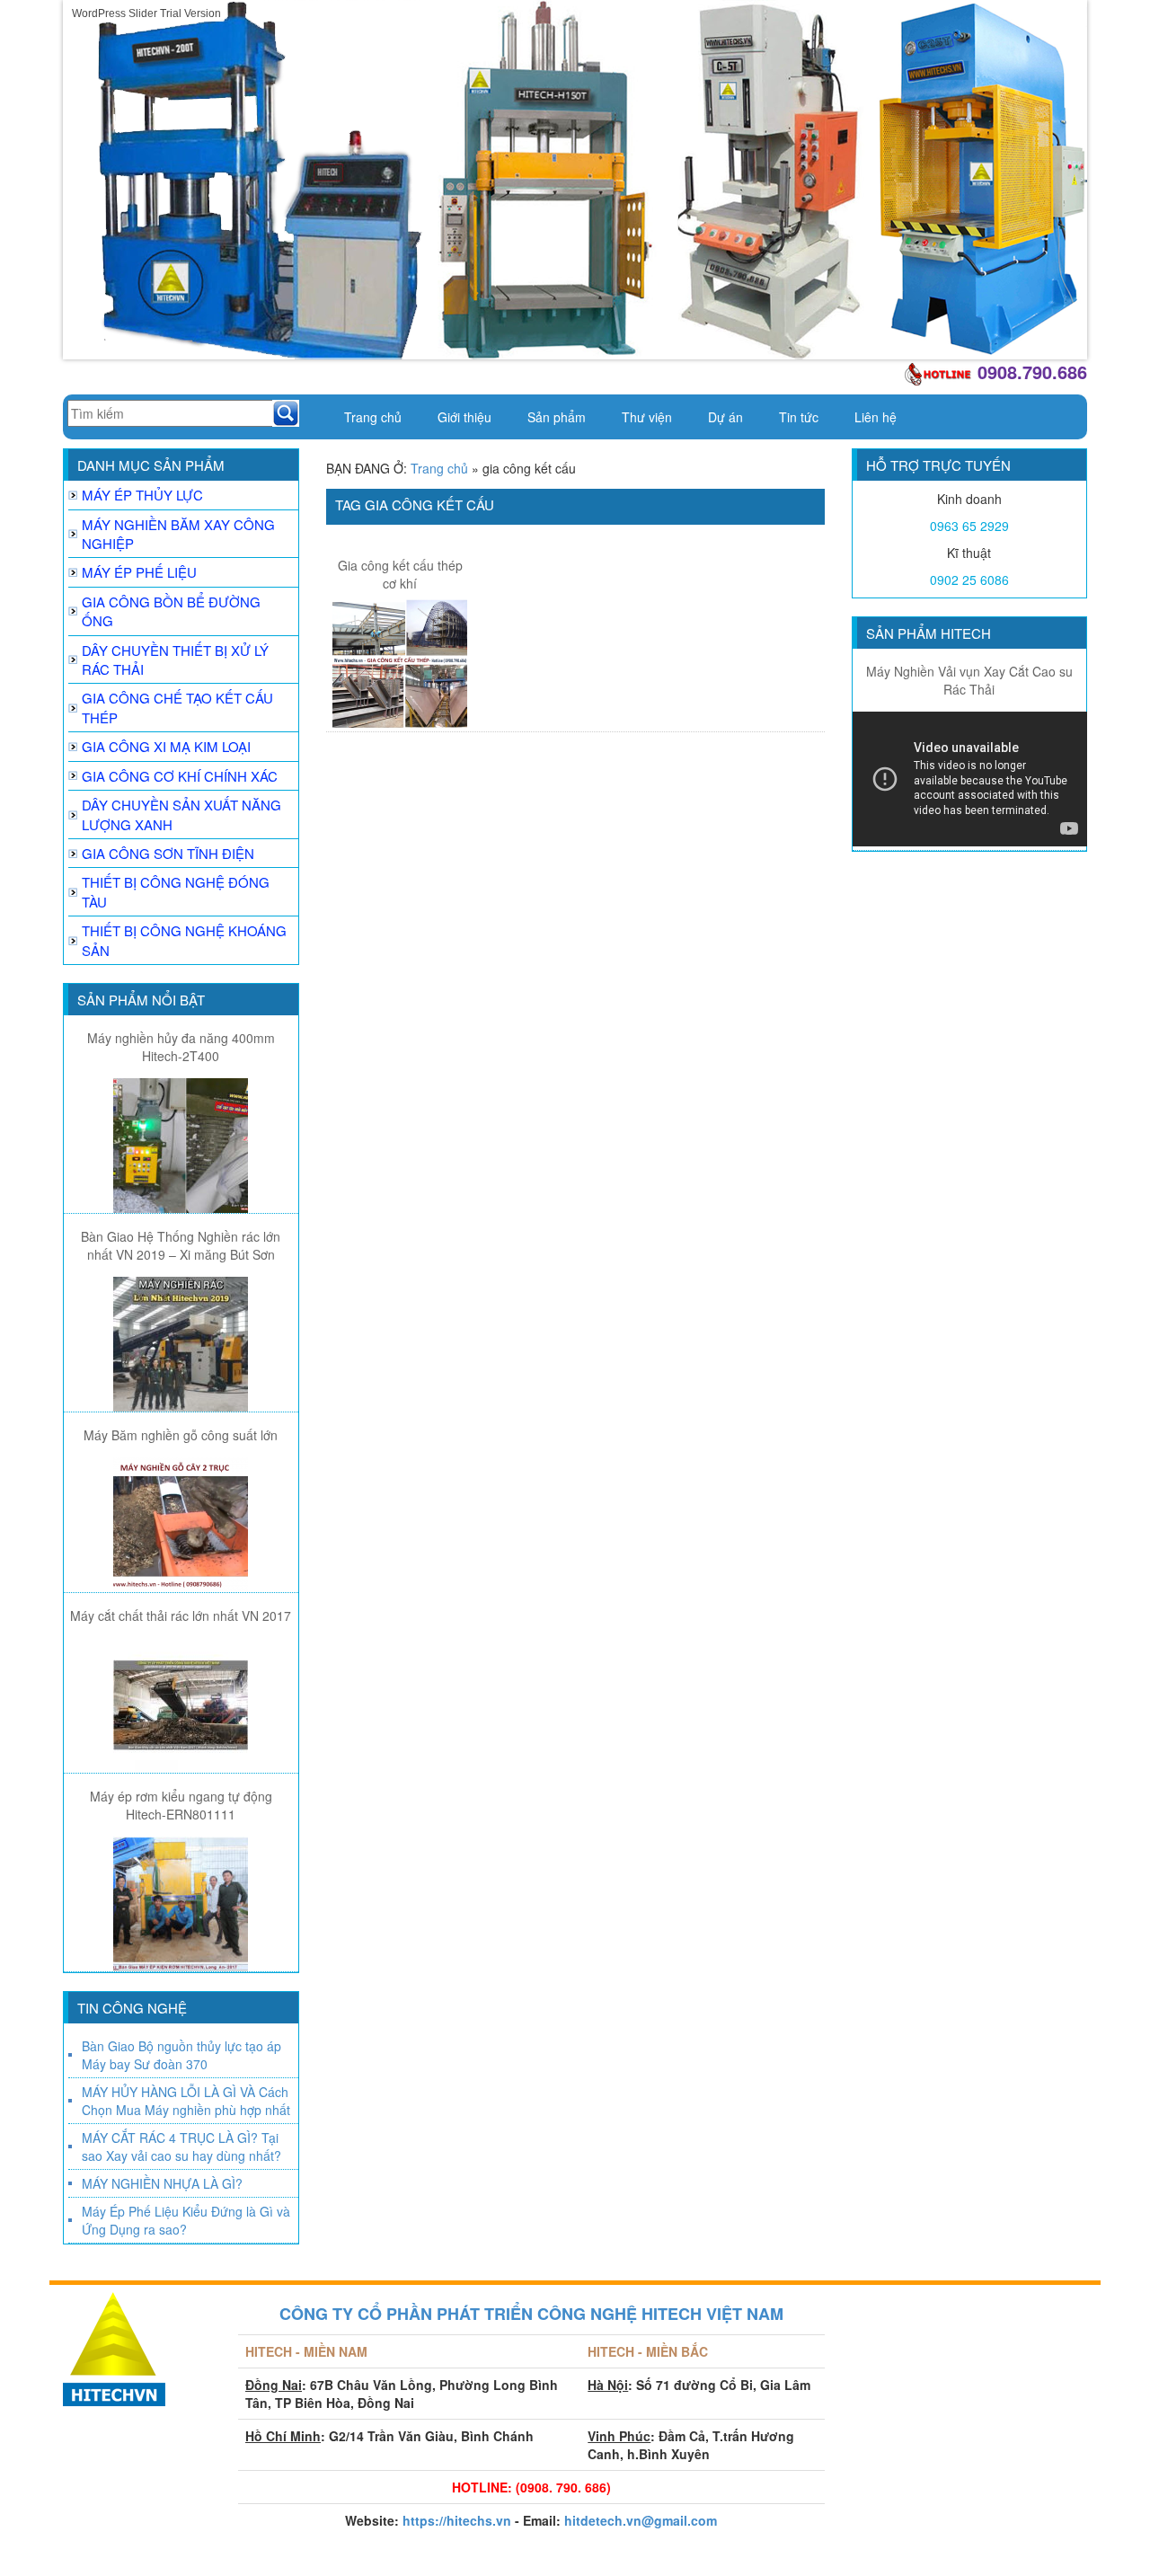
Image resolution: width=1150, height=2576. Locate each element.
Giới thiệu (464, 417)
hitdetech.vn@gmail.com (641, 2520)
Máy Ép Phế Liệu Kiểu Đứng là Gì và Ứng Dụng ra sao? (186, 2220)
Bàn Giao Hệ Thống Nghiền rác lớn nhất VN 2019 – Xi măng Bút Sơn (181, 1245)
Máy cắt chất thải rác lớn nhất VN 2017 (181, 1616)
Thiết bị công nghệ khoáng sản (184, 940)
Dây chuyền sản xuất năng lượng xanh (181, 814)
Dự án (725, 417)
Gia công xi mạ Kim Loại (166, 746)
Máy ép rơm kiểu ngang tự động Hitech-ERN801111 (181, 1805)
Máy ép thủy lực (142, 495)
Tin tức (799, 417)
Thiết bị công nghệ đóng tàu (176, 891)
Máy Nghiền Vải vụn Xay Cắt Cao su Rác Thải (969, 680)
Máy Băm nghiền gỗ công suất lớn (181, 1435)
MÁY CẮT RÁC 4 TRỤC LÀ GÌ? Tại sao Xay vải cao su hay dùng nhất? (181, 2147)
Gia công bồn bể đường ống (171, 611)
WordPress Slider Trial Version (146, 13)
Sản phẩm (557, 417)
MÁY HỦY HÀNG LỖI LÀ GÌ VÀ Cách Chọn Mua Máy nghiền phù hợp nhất (186, 2101)
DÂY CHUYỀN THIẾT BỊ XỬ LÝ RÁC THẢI (175, 659)
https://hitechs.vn (457, 2520)
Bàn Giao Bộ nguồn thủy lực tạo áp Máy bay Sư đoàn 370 (181, 2055)
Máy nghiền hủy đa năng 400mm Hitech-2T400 (181, 1047)
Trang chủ (373, 417)
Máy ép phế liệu (139, 572)
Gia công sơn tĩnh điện (168, 853)
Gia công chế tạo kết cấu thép (177, 707)
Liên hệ (876, 417)
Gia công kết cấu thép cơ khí (400, 574)
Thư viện (647, 417)
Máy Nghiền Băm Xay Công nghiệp (178, 534)
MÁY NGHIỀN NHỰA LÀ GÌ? (162, 2183)
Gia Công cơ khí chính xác (180, 776)
